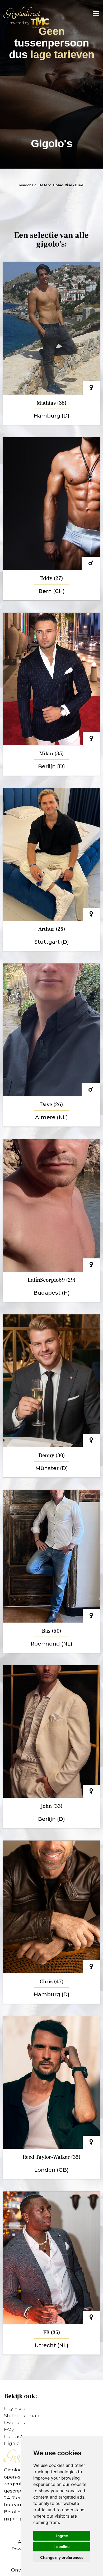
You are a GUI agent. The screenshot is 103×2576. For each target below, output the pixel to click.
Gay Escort (17, 2408)
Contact (13, 2436)
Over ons (14, 2422)
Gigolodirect (22, 13)
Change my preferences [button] (62, 2557)
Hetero (45, 185)
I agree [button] (62, 2536)
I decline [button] (62, 2547)
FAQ (9, 2429)
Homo (58, 185)
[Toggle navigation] (94, 13)
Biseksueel (75, 185)
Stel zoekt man (22, 2415)
